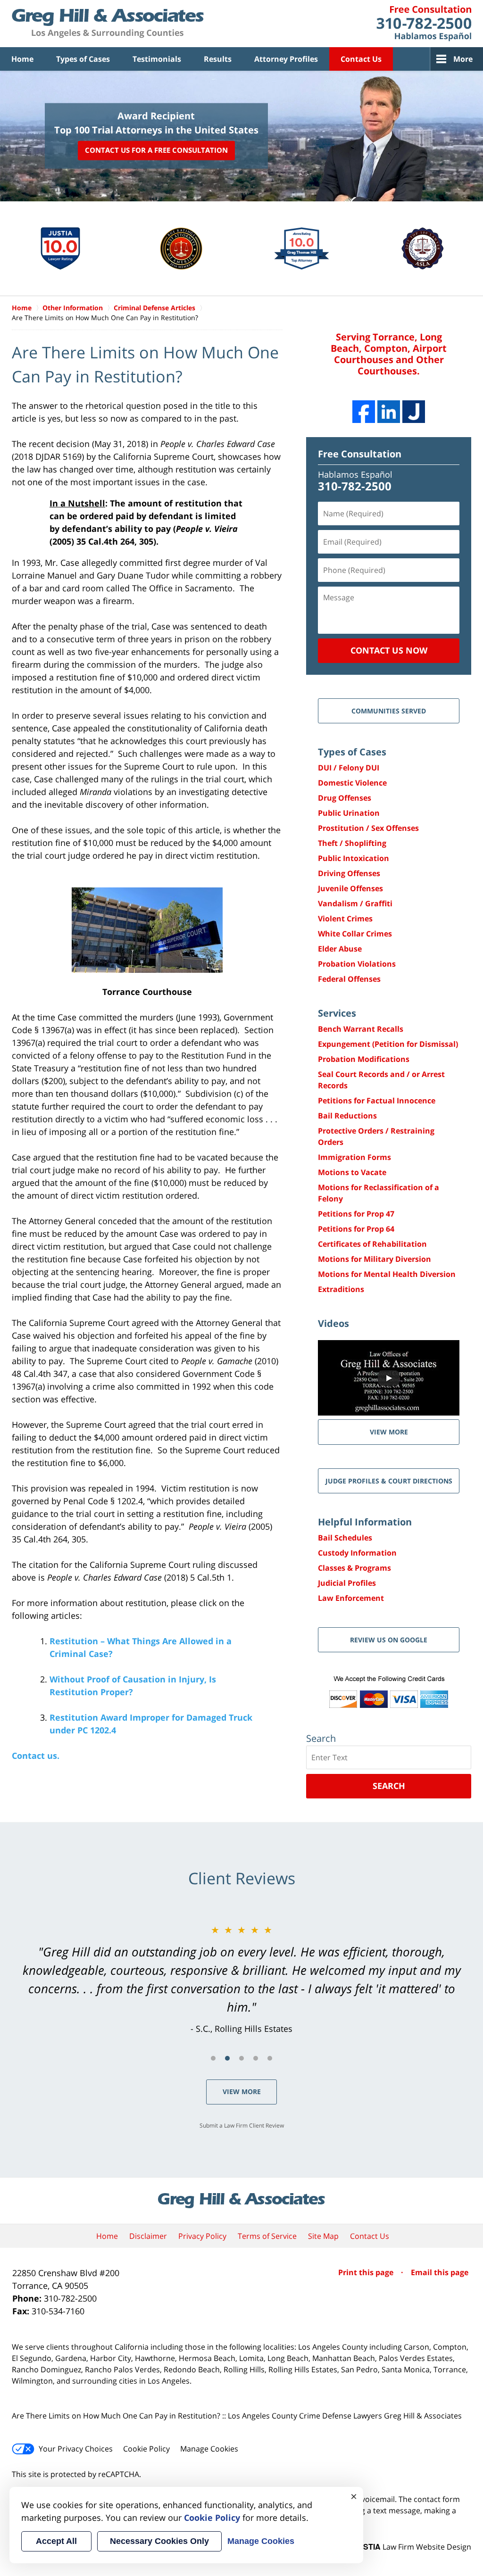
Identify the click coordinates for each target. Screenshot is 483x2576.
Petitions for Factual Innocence (377, 1101)
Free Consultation (360, 454)
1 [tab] (213, 2058)
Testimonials (157, 59)
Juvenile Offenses (350, 888)
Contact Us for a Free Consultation (156, 150)
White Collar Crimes (355, 934)
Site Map (323, 2236)
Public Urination (349, 813)
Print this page (367, 2272)
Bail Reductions (347, 1116)
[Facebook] (364, 412)
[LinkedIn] (389, 412)
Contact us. (36, 1756)
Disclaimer (148, 2236)
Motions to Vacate (352, 1172)
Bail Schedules (345, 1538)
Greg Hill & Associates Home (108, 24)
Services (337, 1013)
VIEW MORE (389, 1432)
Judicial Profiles (347, 1583)
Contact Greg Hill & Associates (424, 24)
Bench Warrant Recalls (361, 1029)
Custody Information (357, 1553)
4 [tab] (256, 2058)
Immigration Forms (354, 1157)
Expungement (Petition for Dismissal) (388, 1044)
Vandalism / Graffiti (355, 903)
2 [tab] (227, 2058)
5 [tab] (270, 2058)
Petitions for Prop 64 (356, 1229)
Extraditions (341, 1289)
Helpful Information (365, 1522)
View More (242, 2091)
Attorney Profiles (286, 59)
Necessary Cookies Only (159, 2541)
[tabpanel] (241, 1979)
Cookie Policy (146, 2449)
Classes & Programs (354, 1568)
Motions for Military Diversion (375, 1259)
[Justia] (414, 412)
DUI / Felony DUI (349, 768)
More (463, 59)
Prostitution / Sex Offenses (368, 828)
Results (218, 59)
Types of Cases (83, 59)
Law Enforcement (351, 1598)
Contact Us (361, 59)
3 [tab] (241, 2058)
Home (22, 59)
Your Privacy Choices (76, 2449)
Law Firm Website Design (412, 2547)
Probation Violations (357, 964)
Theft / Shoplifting (352, 843)
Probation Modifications (364, 1059)
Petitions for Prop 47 (356, 1214)
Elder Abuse (340, 949)
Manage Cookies (209, 2449)
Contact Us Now (389, 650)
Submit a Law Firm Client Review (242, 2125)
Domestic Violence (352, 783)
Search (389, 1786)
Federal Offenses (349, 979)
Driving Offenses (349, 873)
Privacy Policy (202, 2236)
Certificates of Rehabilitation (372, 1244)
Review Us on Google (389, 1640)
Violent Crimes (345, 919)
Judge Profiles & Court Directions (389, 1481)
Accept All (56, 2541)
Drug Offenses (345, 798)
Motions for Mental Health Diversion (387, 1274)
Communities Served (389, 711)
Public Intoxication (354, 858)
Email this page (440, 2272)
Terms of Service (267, 2236)
